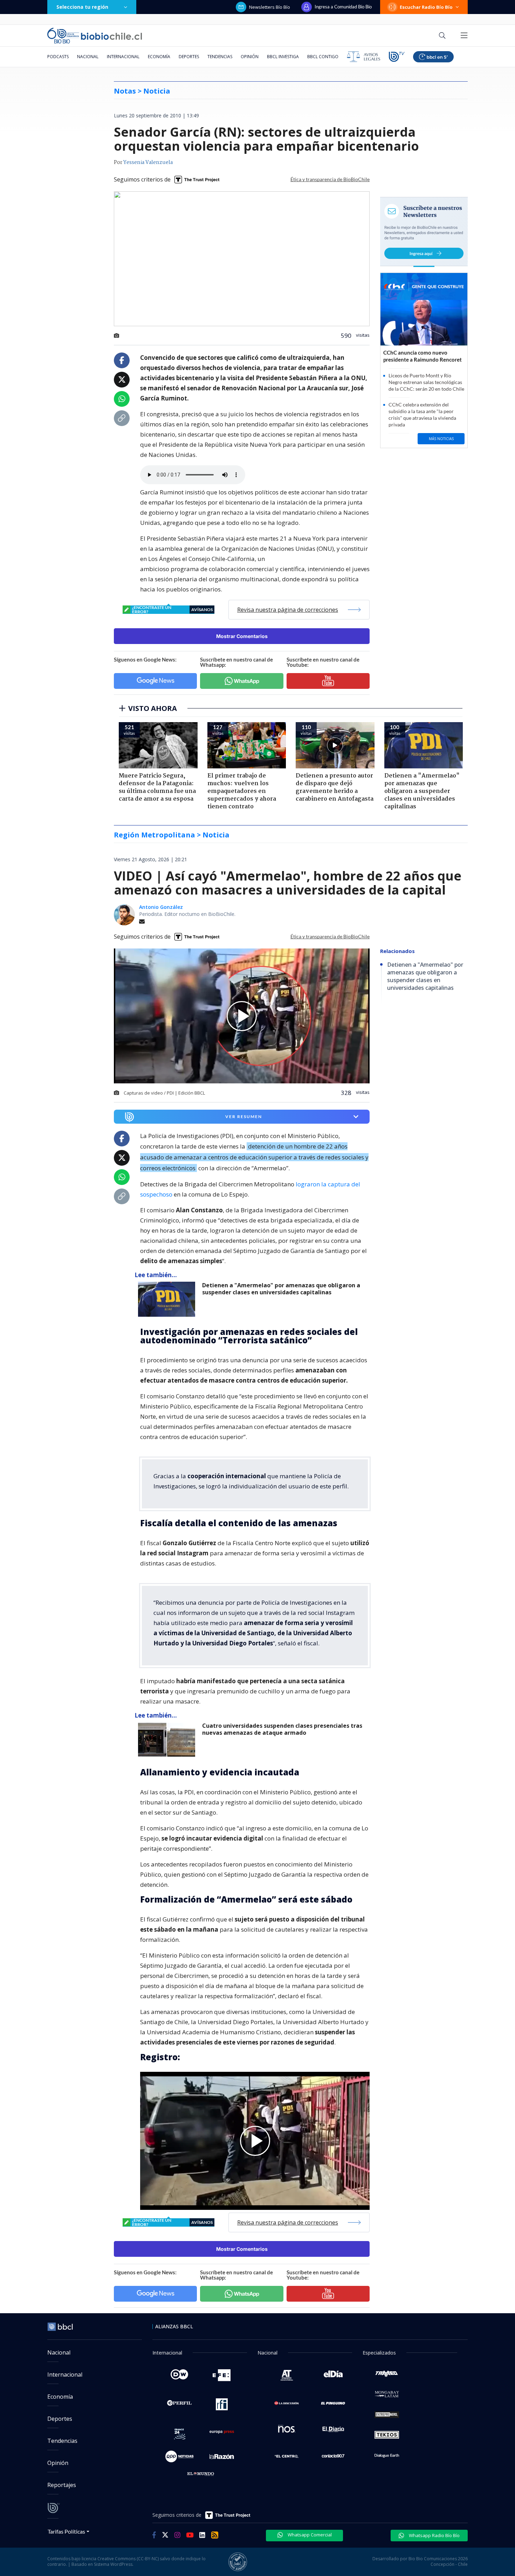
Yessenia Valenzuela (148, 163)
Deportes (189, 57)
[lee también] (168, 1299)
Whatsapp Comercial (309, 2535)
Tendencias (220, 57)
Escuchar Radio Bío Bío (426, 7)
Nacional (88, 57)
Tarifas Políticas (66, 2531)
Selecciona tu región (82, 7)
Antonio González (161, 907)
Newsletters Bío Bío (270, 7)
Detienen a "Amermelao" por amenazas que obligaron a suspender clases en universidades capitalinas (281, 1289)
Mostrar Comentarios (242, 636)
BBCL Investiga (283, 57)
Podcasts (58, 57)
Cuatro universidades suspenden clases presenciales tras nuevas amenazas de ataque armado (282, 1729)
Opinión (250, 57)
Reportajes (62, 2485)
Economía (159, 57)
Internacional (123, 57)
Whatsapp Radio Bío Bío (434, 2535)
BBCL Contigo (323, 57)
